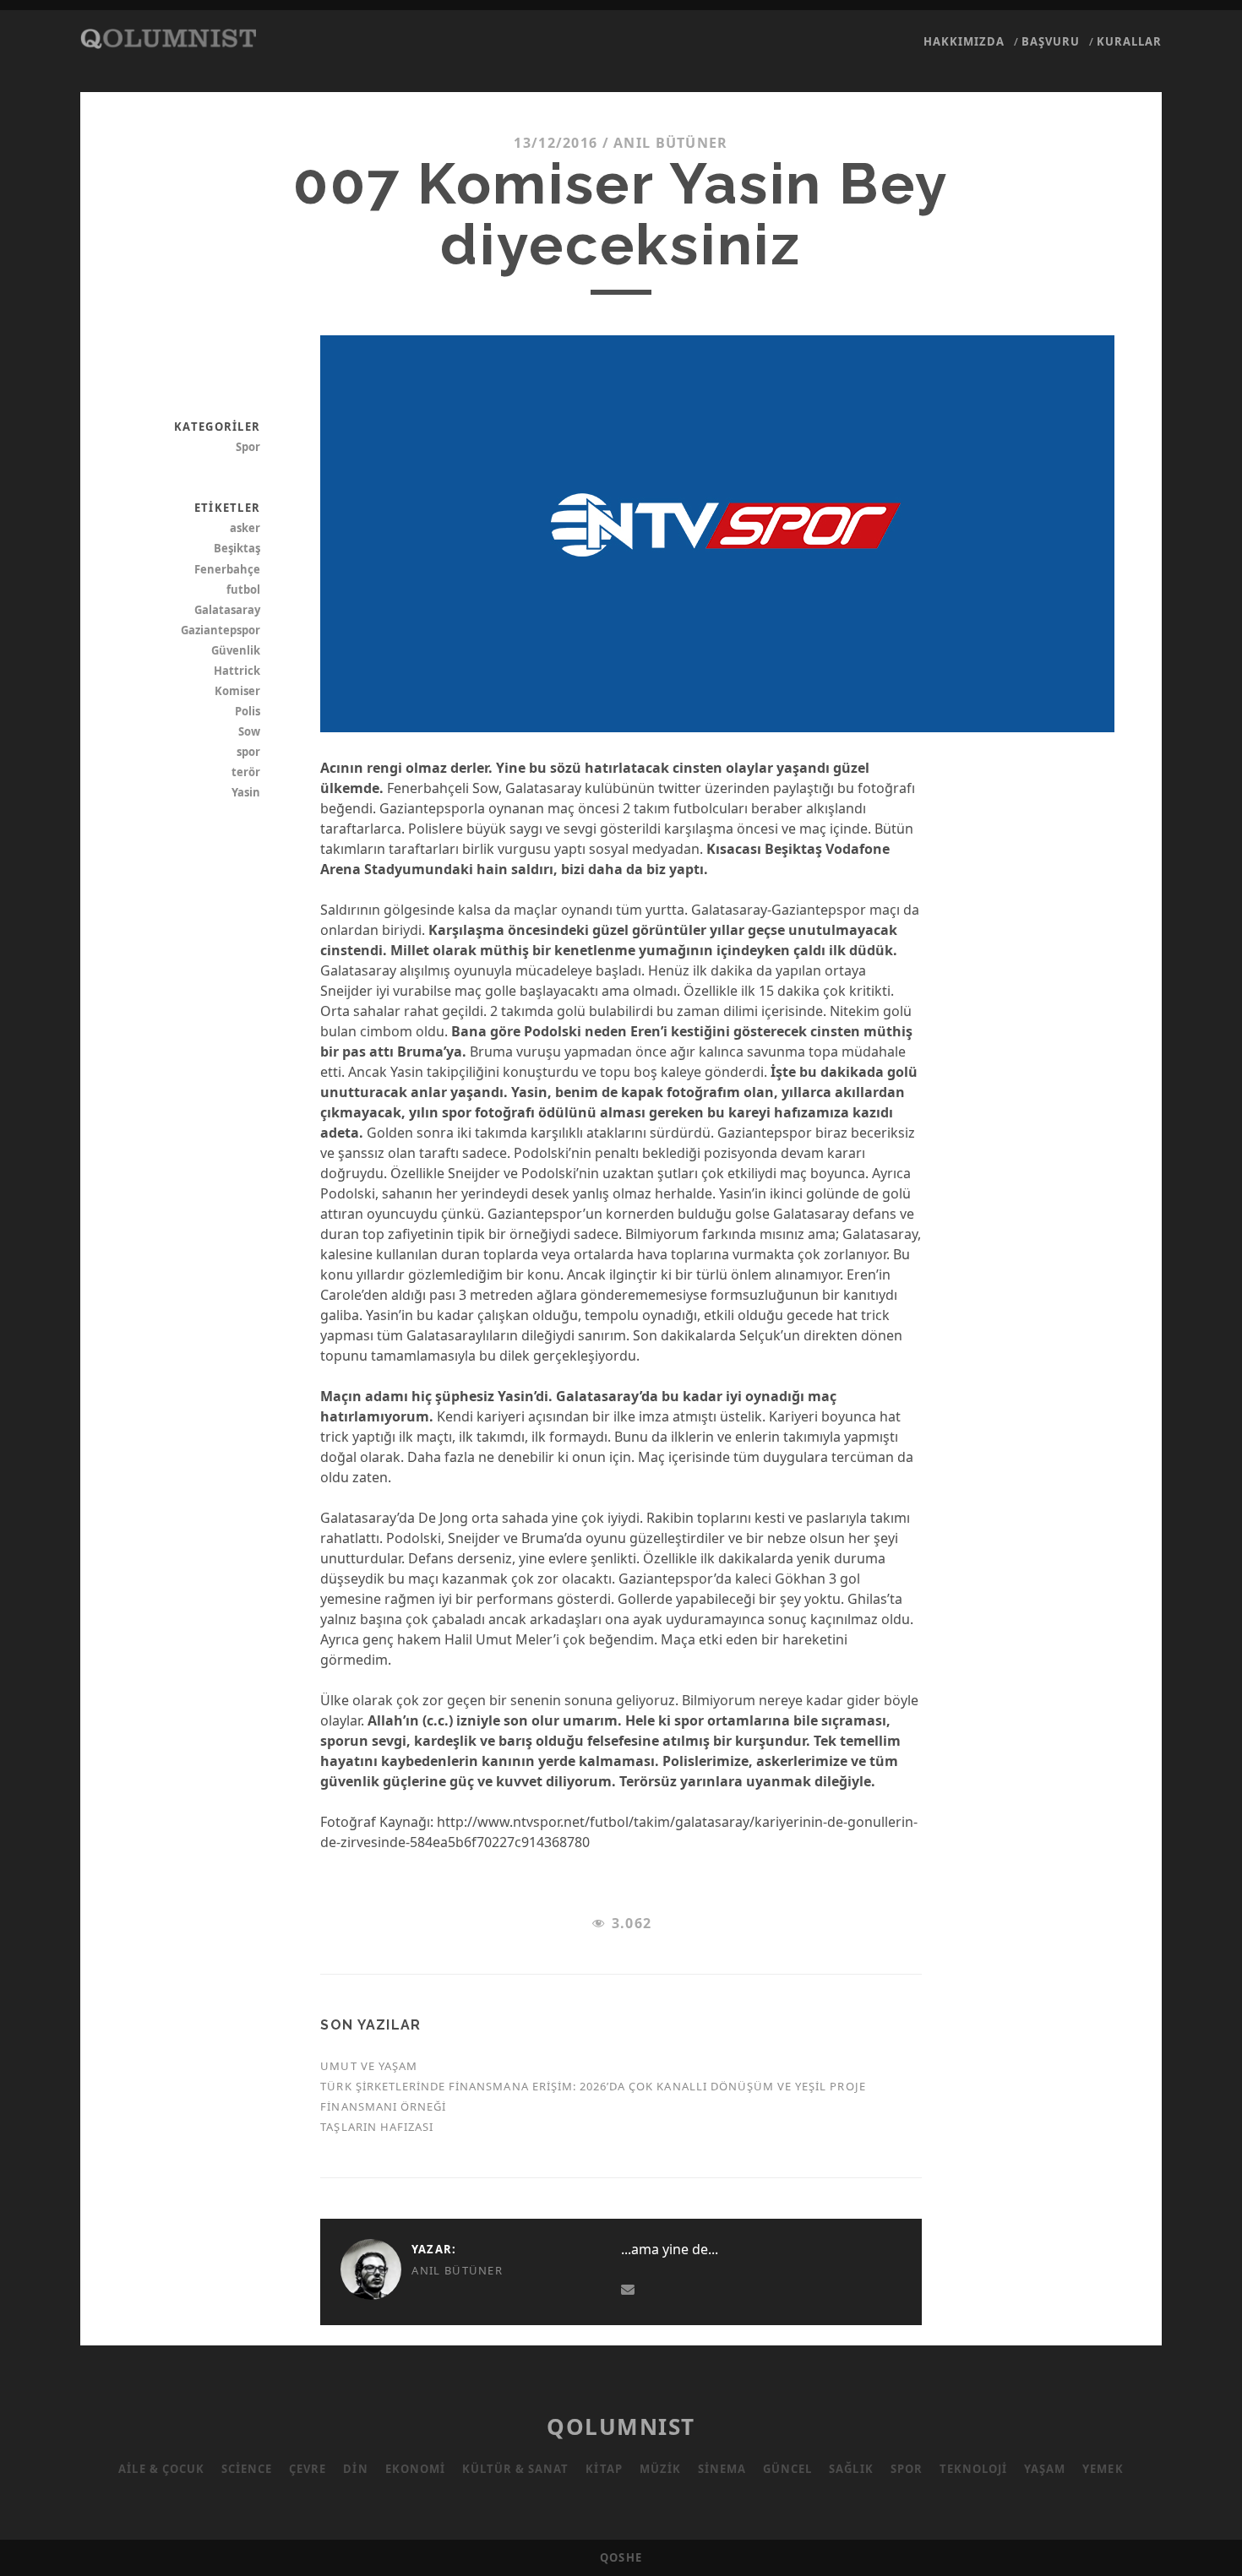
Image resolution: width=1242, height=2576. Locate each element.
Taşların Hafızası (377, 2127)
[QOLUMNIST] (168, 41)
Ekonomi (415, 2469)
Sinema (722, 2469)
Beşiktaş (237, 548)
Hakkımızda (964, 41)
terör (246, 772)
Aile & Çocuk (161, 2469)
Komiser (237, 691)
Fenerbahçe (227, 569)
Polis (248, 711)
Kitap (604, 2469)
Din (355, 2469)
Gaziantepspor (221, 630)
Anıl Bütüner (670, 143)
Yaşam (1045, 2469)
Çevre (308, 2469)
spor (248, 752)
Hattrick (237, 671)
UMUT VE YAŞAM (369, 2066)
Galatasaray (227, 610)
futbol (243, 590)
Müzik (660, 2469)
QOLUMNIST (621, 2427)
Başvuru (1051, 41)
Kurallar (1129, 41)
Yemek (1103, 2469)
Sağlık (851, 2469)
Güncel (787, 2469)
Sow (249, 731)
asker (245, 528)
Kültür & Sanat (516, 2469)
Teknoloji (973, 2469)
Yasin (246, 792)
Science (247, 2469)
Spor (248, 447)
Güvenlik (236, 650)
